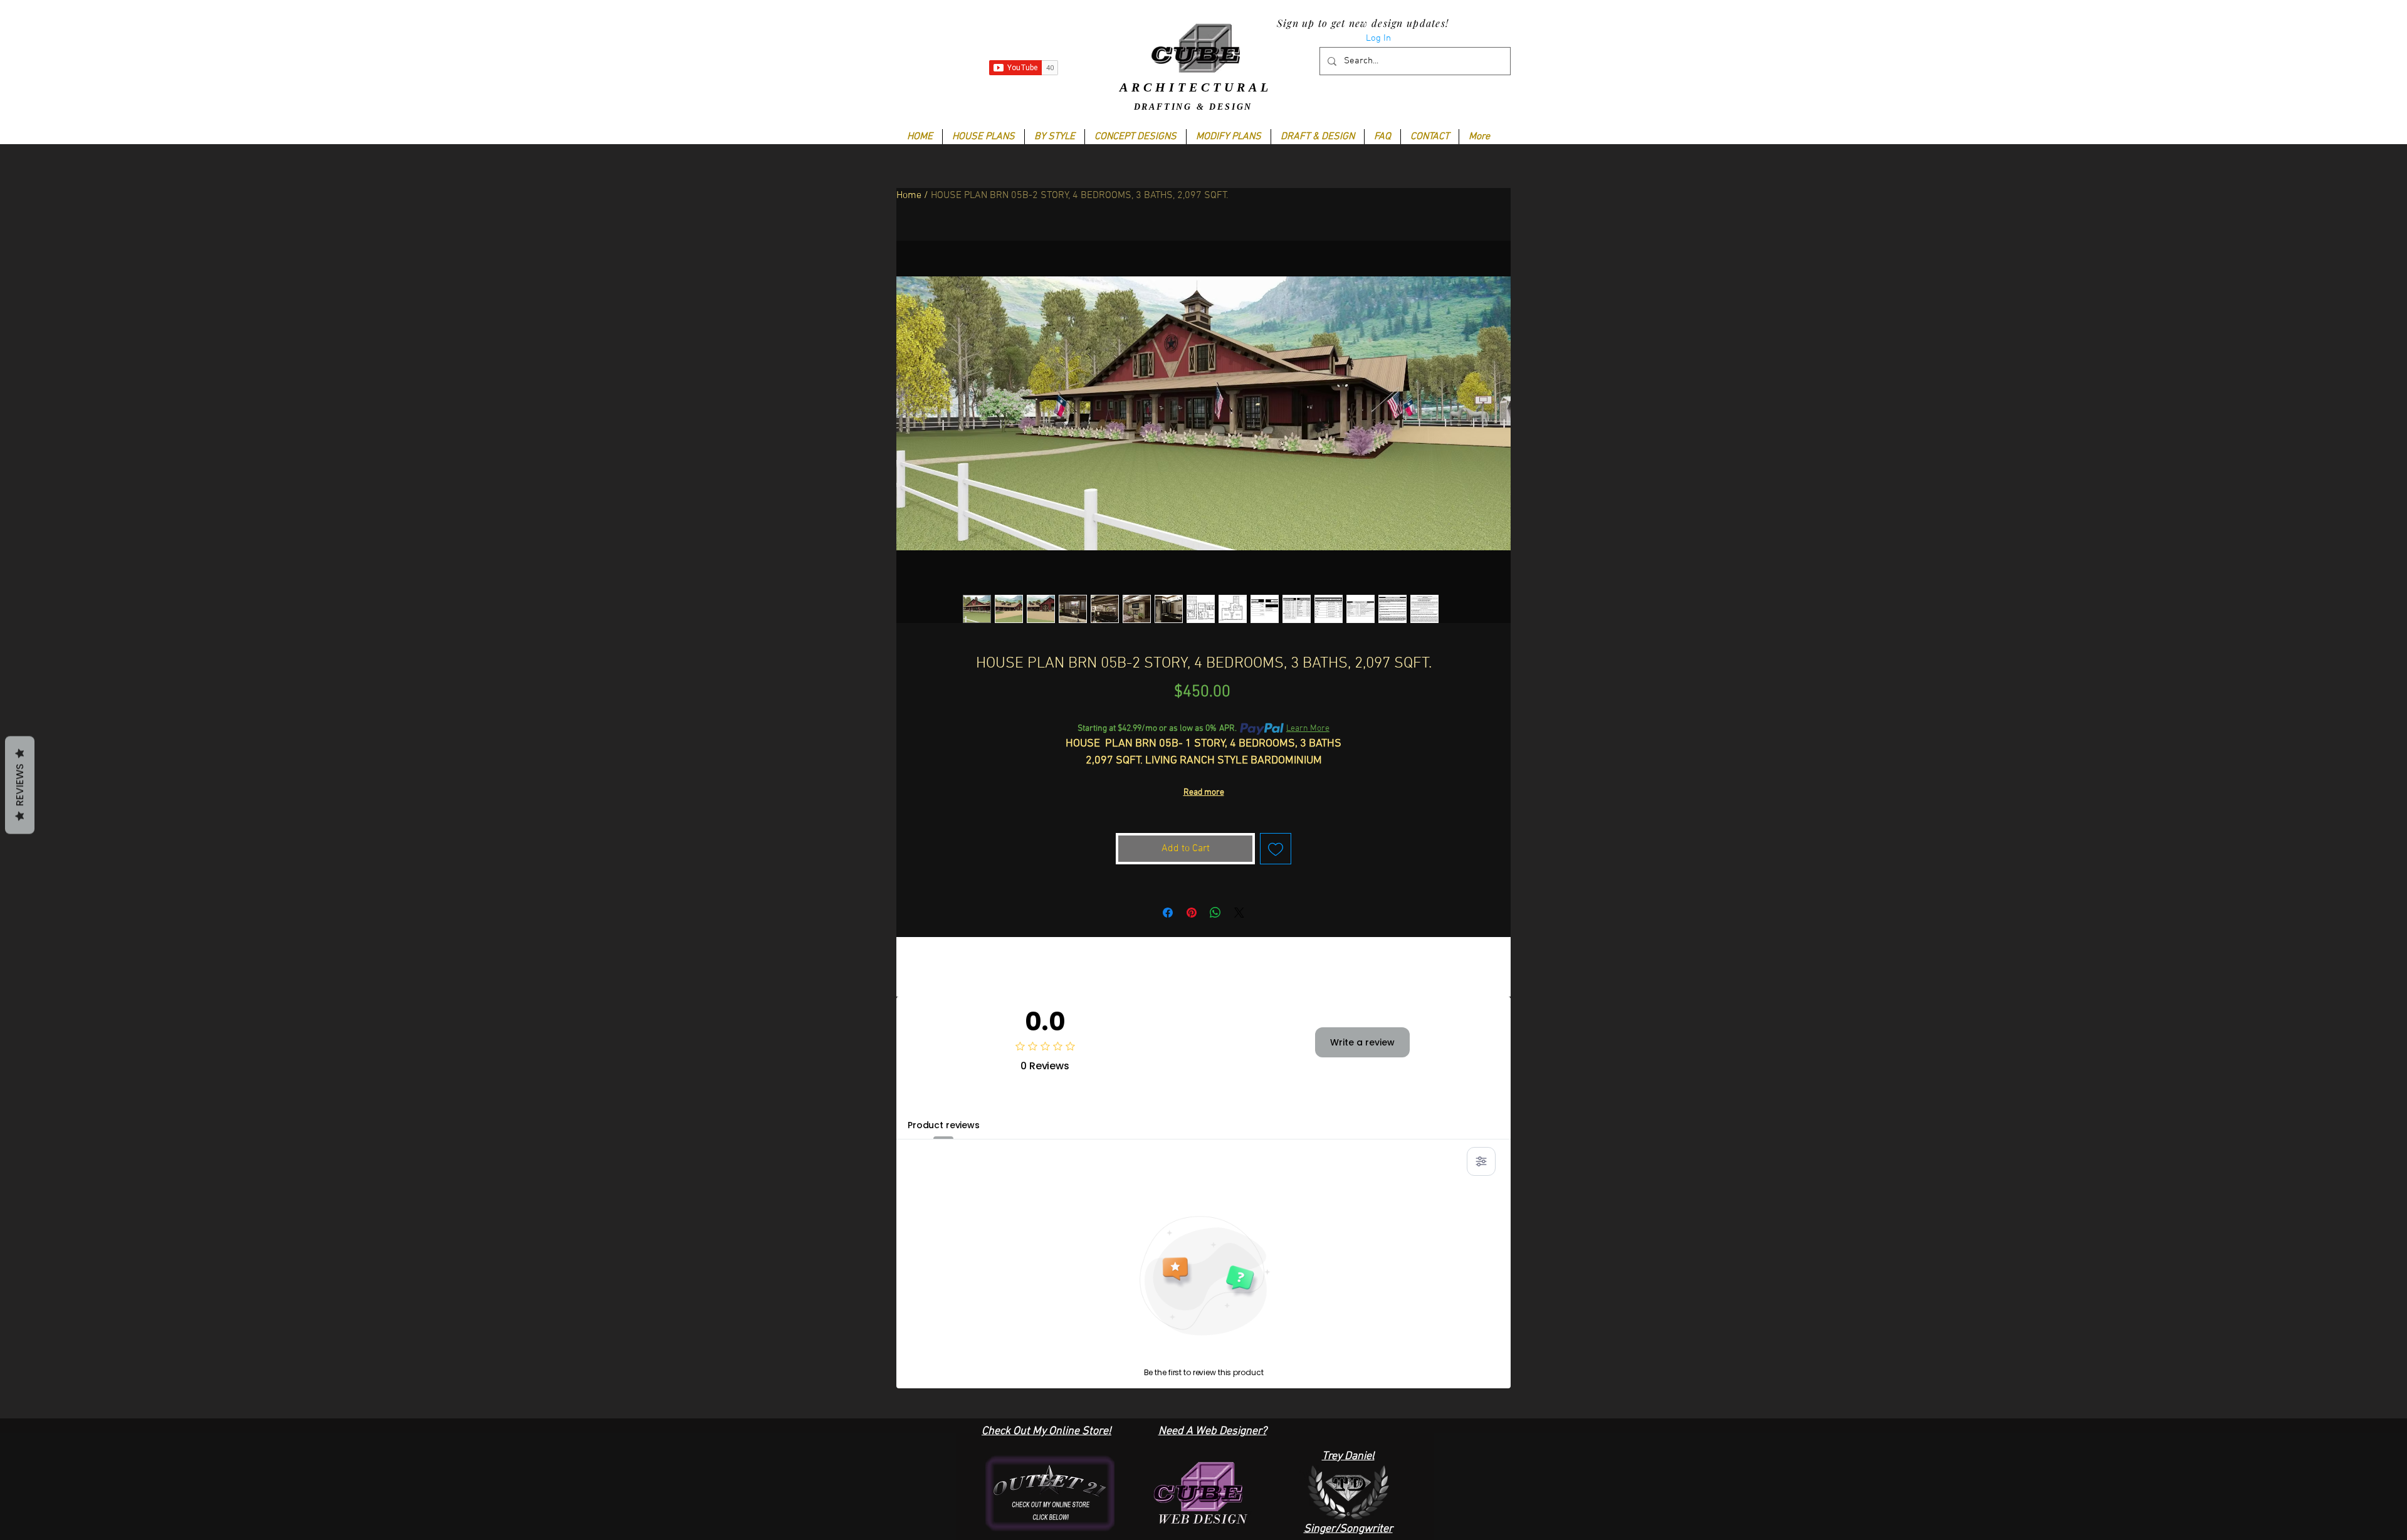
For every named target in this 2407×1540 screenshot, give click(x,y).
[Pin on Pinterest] (1192, 913)
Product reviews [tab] (944, 1125)
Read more (1204, 793)
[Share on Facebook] (1168, 913)
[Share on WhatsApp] (1215, 913)
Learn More (1308, 729)
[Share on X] (1239, 913)
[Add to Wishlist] (1276, 849)
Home (909, 196)
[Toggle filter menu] (1481, 1161)
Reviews (20, 785)
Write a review (1362, 1042)
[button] (1054, 137)
